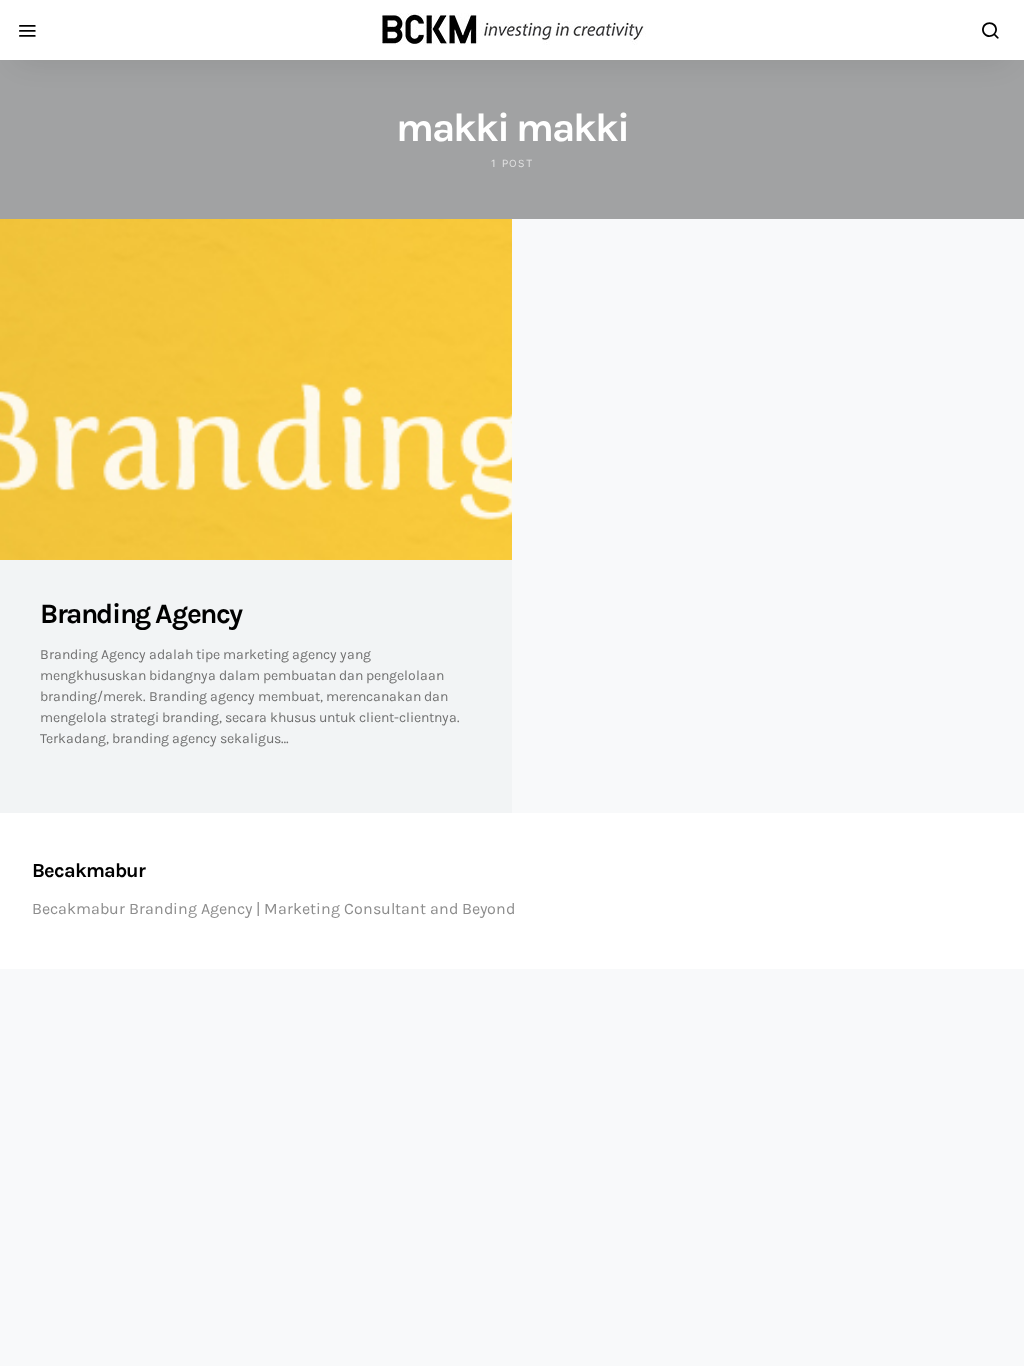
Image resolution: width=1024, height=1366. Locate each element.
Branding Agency (141, 613)
